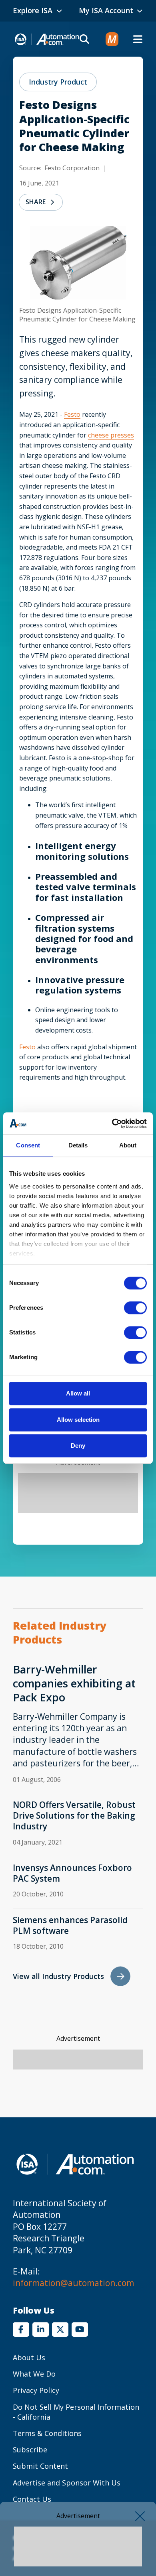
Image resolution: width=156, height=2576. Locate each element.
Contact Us (32, 2499)
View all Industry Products (58, 1976)
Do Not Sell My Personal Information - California (76, 2412)
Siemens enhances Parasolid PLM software (70, 1926)
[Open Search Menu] (84, 39)
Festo (72, 414)
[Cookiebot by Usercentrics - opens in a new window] (112, 1123)
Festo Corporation (72, 168)
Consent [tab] (28, 1145)
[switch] (135, 1308)
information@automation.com (73, 2283)
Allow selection (78, 1420)
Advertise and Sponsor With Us (67, 2483)
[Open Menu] (138, 39)
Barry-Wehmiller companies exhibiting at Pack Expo (74, 1683)
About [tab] (128, 1145)
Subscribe (30, 2450)
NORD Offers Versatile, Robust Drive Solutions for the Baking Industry (74, 1816)
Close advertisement (140, 2516)
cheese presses (111, 435)
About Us (29, 2357)
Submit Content (40, 2466)
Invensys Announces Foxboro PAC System (72, 1873)
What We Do (34, 2374)
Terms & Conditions (47, 2433)
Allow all (78, 1393)
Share (36, 202)
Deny (78, 1446)
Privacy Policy (36, 2390)
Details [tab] (78, 1145)
